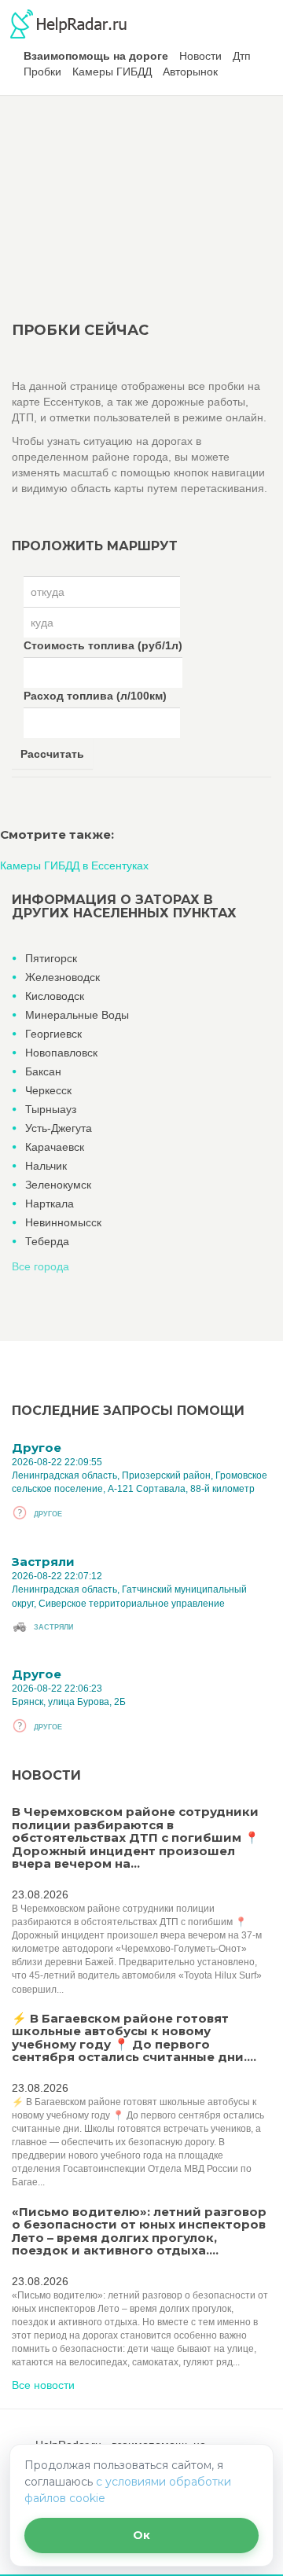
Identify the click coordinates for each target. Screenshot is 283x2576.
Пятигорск (51, 958)
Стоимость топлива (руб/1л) (103, 645)
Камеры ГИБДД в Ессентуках (74, 865)
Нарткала (50, 1203)
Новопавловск (61, 1053)
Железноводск (62, 977)
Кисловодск (55, 996)
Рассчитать (52, 754)
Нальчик (46, 1166)
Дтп (242, 56)
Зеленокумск (58, 1185)
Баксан (43, 1071)
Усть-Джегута (59, 1128)
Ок (141, 2535)
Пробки (42, 72)
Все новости (43, 2385)
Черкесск (48, 1090)
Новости (200, 56)
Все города (40, 1266)
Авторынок (190, 72)
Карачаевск (55, 1147)
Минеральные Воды (77, 1015)
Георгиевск (53, 1034)
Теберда (47, 1241)
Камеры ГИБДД (112, 72)
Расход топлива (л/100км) (95, 696)
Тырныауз (51, 1109)
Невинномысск (63, 1222)
